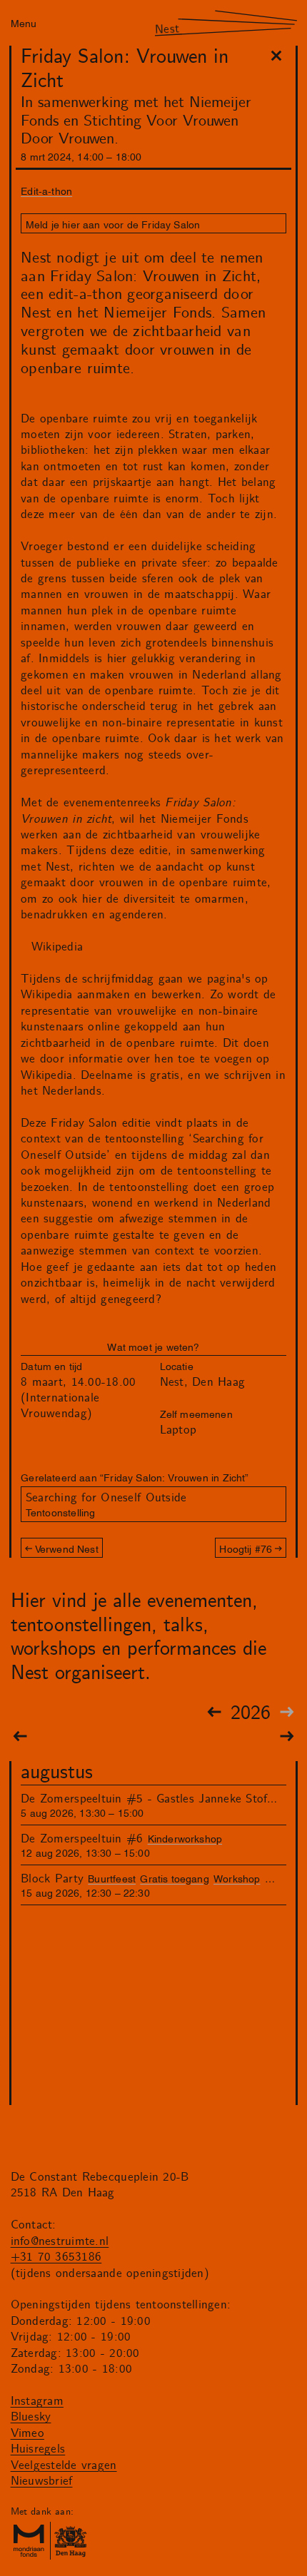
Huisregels (38, 2449)
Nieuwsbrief (42, 2481)
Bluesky (31, 2417)
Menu (24, 22)
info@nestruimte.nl (60, 2241)
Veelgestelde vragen (64, 2465)
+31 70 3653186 (56, 2257)
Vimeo (27, 2433)
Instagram (37, 2401)
